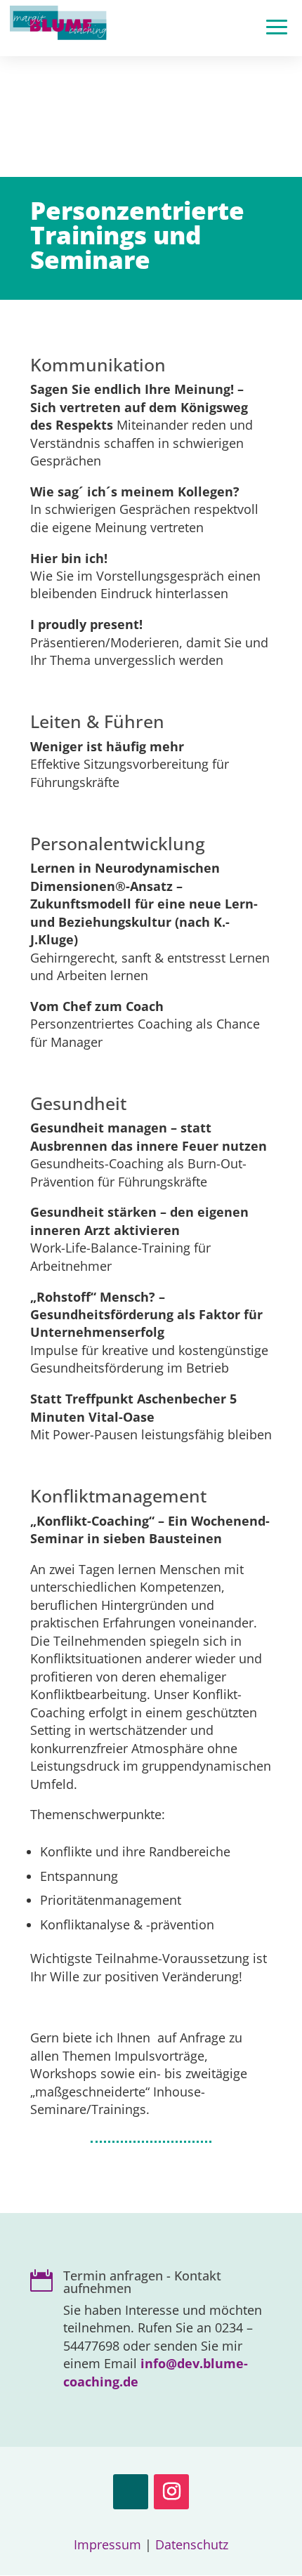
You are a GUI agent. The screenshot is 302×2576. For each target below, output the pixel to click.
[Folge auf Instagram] (171, 2492)
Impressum (107, 2544)
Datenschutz (192, 2544)
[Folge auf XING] (131, 2492)
